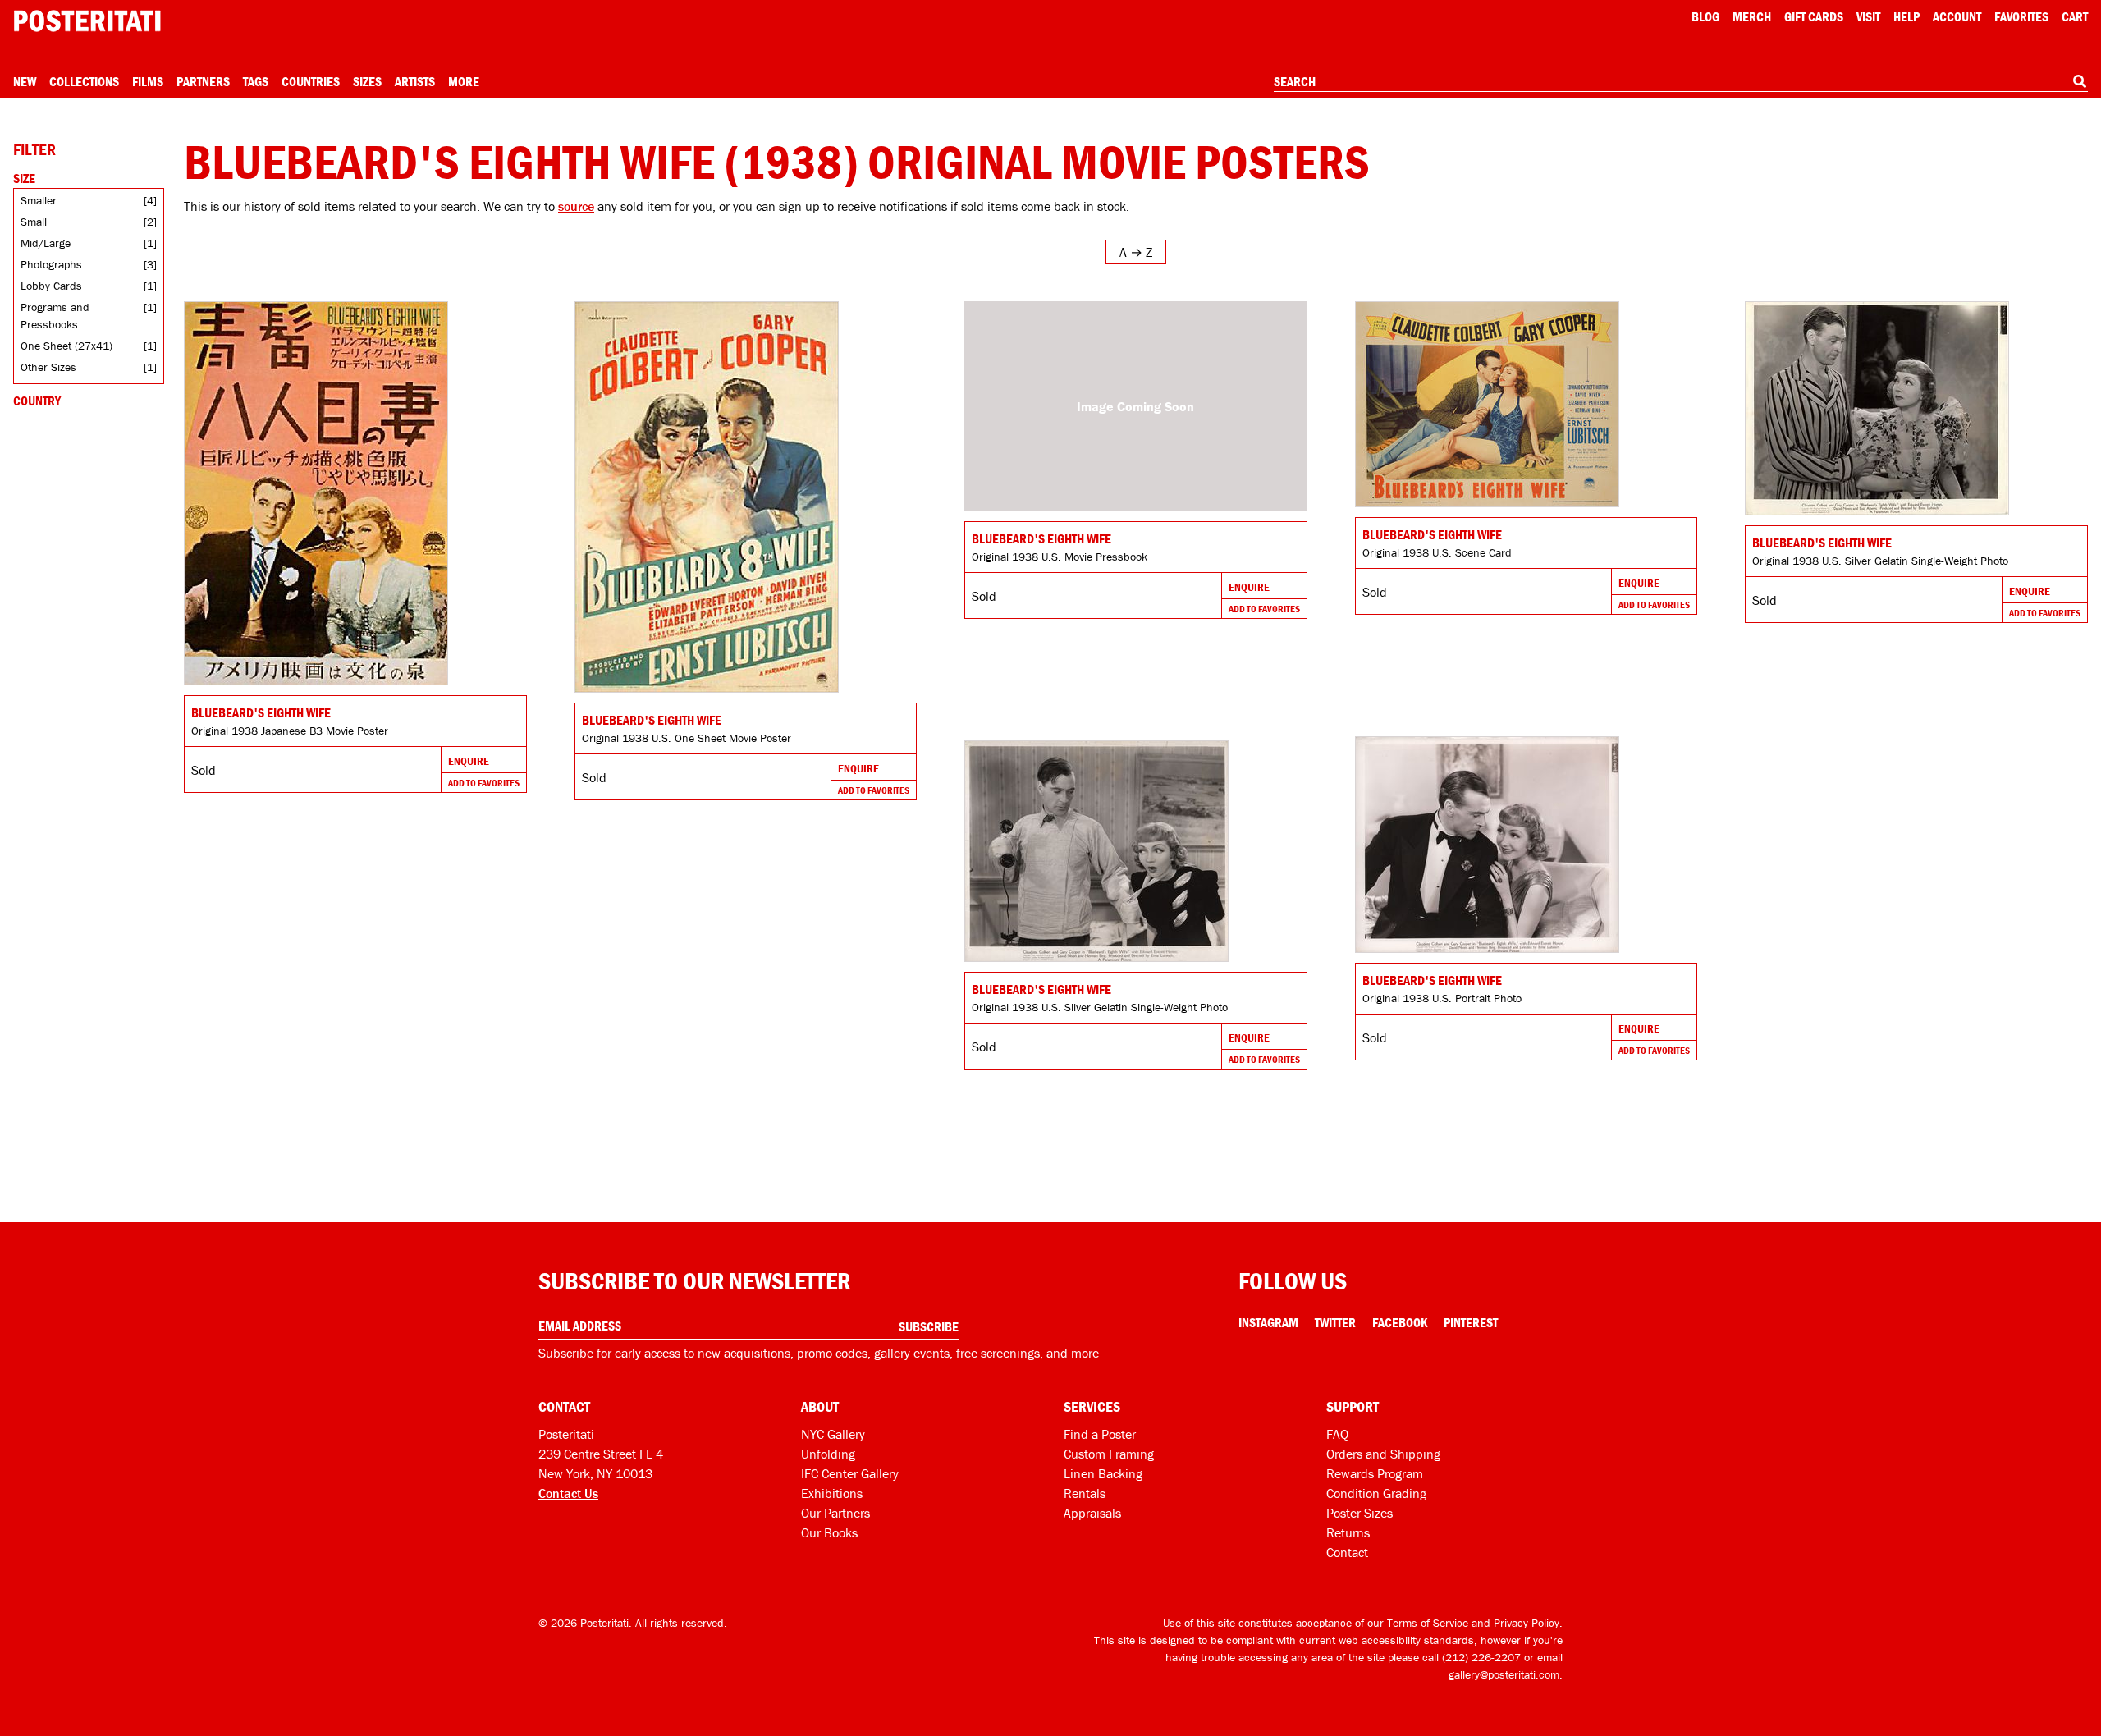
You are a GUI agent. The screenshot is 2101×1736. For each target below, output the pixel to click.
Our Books (829, 1532)
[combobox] (1681, 82)
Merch (1752, 16)
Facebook (1400, 1322)
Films (148, 81)
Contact (1347, 1552)
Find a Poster (1100, 1434)
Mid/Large (46, 243)
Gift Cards (1814, 16)
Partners (203, 81)
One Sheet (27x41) (66, 346)
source (576, 206)
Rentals (1085, 1493)
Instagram (1268, 1322)
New (25, 81)
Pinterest (1471, 1322)
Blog (1705, 16)
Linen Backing (1103, 1473)
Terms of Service (1428, 1623)
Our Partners (835, 1513)
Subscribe (929, 1326)
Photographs (51, 264)
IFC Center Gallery (850, 1473)
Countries (311, 81)
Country (37, 401)
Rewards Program (1375, 1473)
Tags (256, 81)
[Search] (2080, 81)
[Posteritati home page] (87, 21)
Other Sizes (48, 367)
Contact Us (568, 1493)
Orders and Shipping (1383, 1454)
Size (24, 178)
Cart (2075, 16)
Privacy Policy (1527, 1623)
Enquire (469, 761)
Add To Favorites (484, 783)
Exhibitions (832, 1493)
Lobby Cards (51, 286)
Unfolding (828, 1454)
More (464, 81)
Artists (415, 81)
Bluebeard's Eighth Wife (261, 712)
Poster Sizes (1359, 1513)
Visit (1868, 16)
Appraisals (1092, 1513)
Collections (84, 81)
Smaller (39, 200)
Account (1957, 16)
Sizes (367, 81)
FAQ (1337, 1434)
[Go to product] (355, 493)
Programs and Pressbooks (55, 316)
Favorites (2021, 16)
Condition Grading (1376, 1493)
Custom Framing (1109, 1454)
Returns (1348, 1532)
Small (34, 222)
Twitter (1335, 1322)
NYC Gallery (833, 1434)
